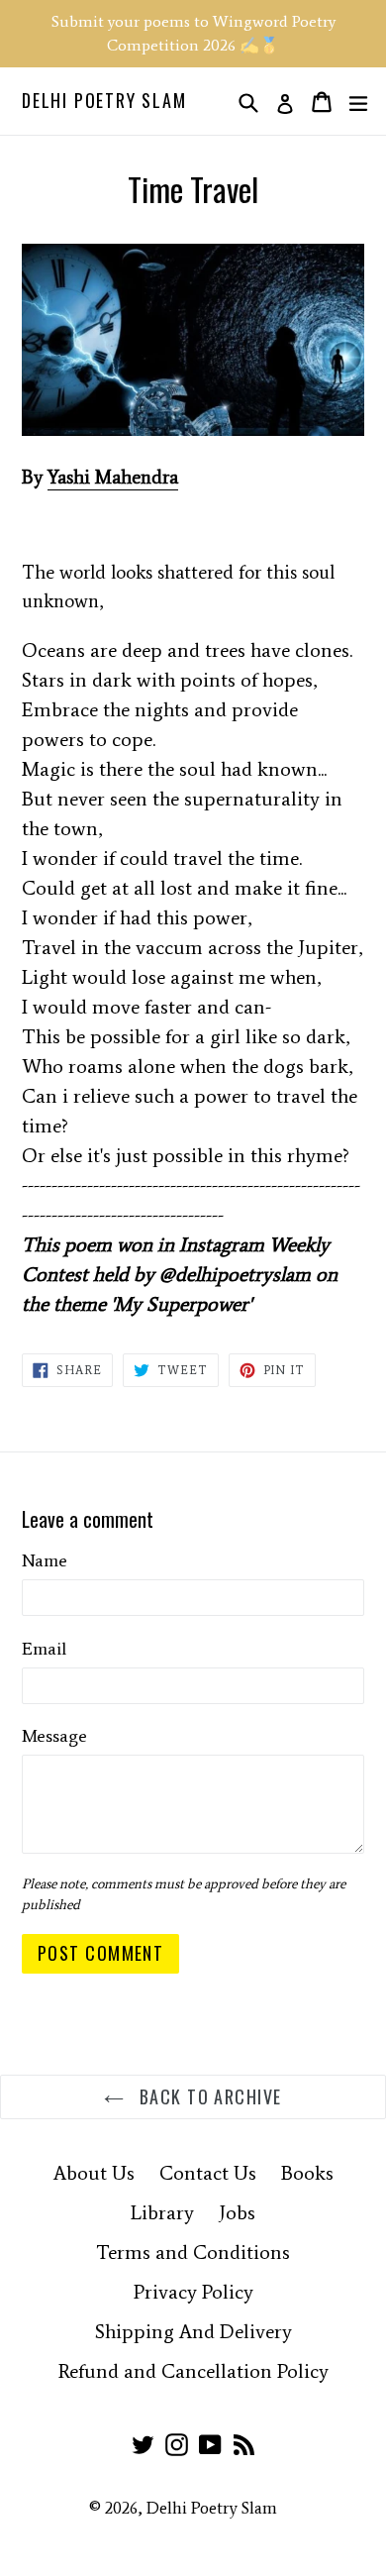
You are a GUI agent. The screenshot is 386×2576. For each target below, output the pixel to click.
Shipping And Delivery (193, 2331)
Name (45, 1560)
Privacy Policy (193, 2292)
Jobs (237, 2212)
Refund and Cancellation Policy (193, 2371)
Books (307, 2173)
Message (54, 1736)
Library (162, 2212)
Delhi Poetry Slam (104, 101)
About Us (94, 2173)
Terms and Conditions (193, 2252)
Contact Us (208, 2173)
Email (44, 1649)
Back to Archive (207, 2096)
